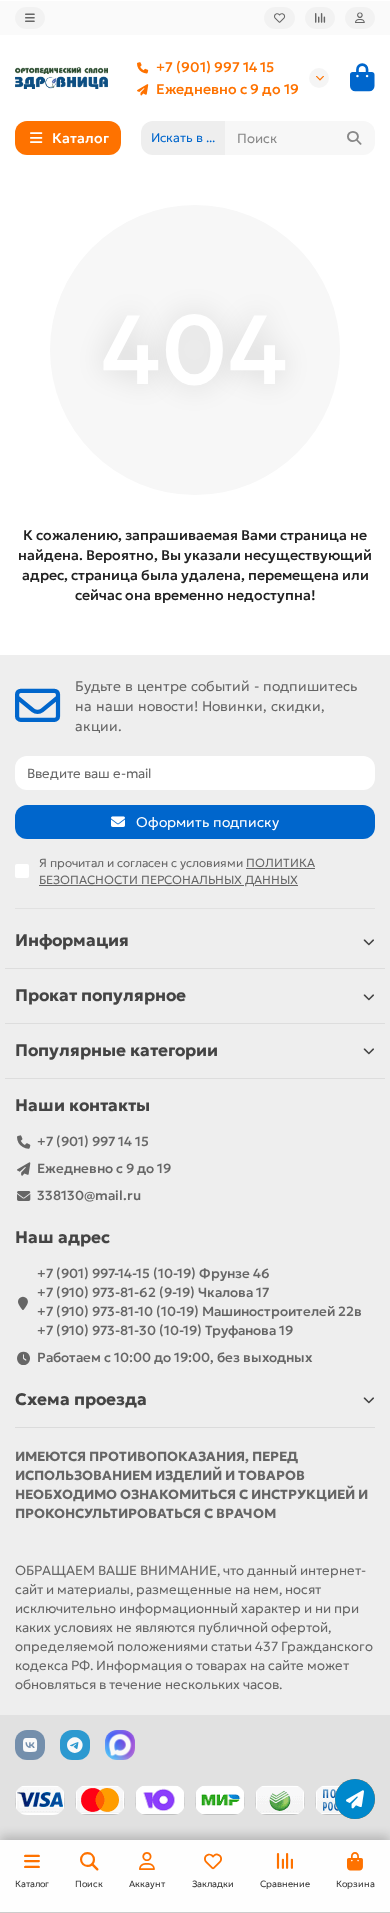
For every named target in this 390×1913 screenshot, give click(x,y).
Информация (72, 940)
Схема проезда (81, 1399)
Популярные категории (116, 1050)
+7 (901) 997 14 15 (215, 67)
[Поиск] (354, 138)
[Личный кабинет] (360, 18)
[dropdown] (30, 18)
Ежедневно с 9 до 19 (227, 89)
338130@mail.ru (89, 1195)
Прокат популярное (100, 995)
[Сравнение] (320, 18)
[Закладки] (279, 18)
